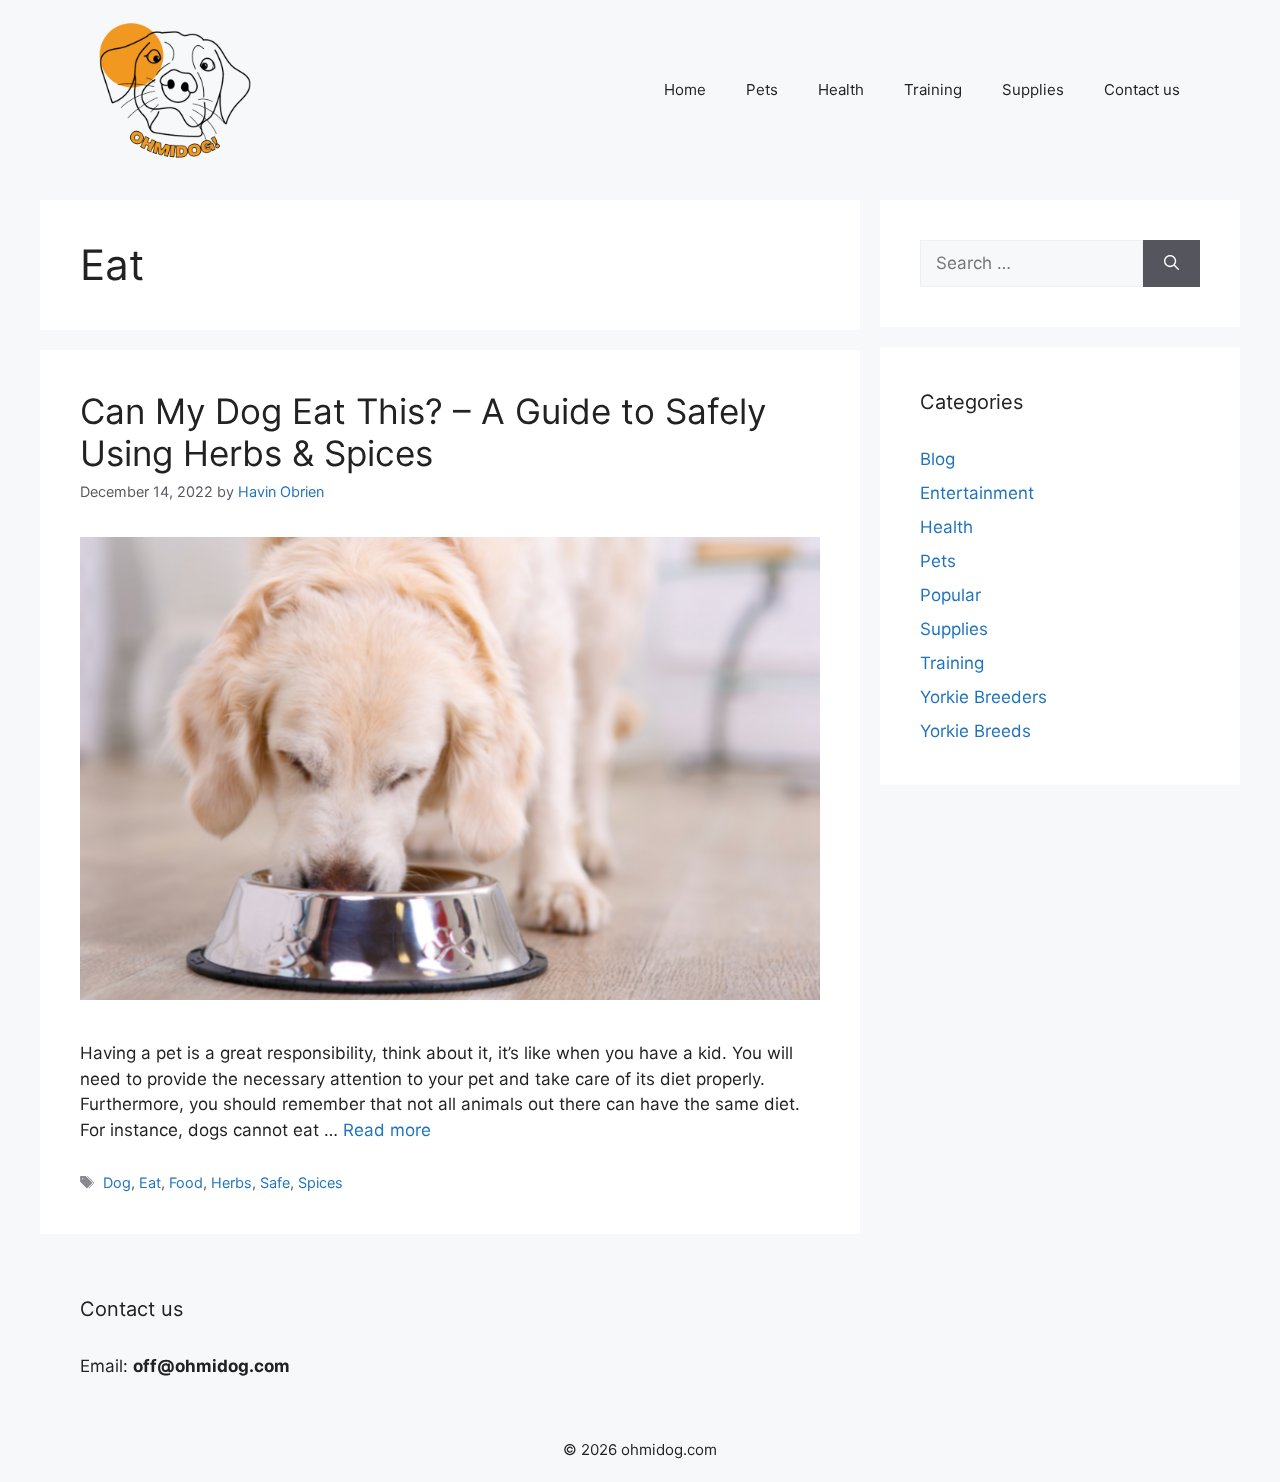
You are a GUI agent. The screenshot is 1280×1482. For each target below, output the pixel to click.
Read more (387, 1130)
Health (841, 89)
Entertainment (977, 493)
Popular (950, 595)
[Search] (1171, 264)
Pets (762, 89)
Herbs (231, 1182)
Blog (937, 459)
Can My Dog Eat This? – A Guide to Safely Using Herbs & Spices (423, 432)
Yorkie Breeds (975, 731)
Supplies (1033, 89)
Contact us (1142, 89)
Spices (320, 1182)
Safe (275, 1182)
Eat (150, 1182)
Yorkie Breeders (983, 697)
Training (933, 89)
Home (685, 89)
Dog (117, 1182)
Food (186, 1182)
